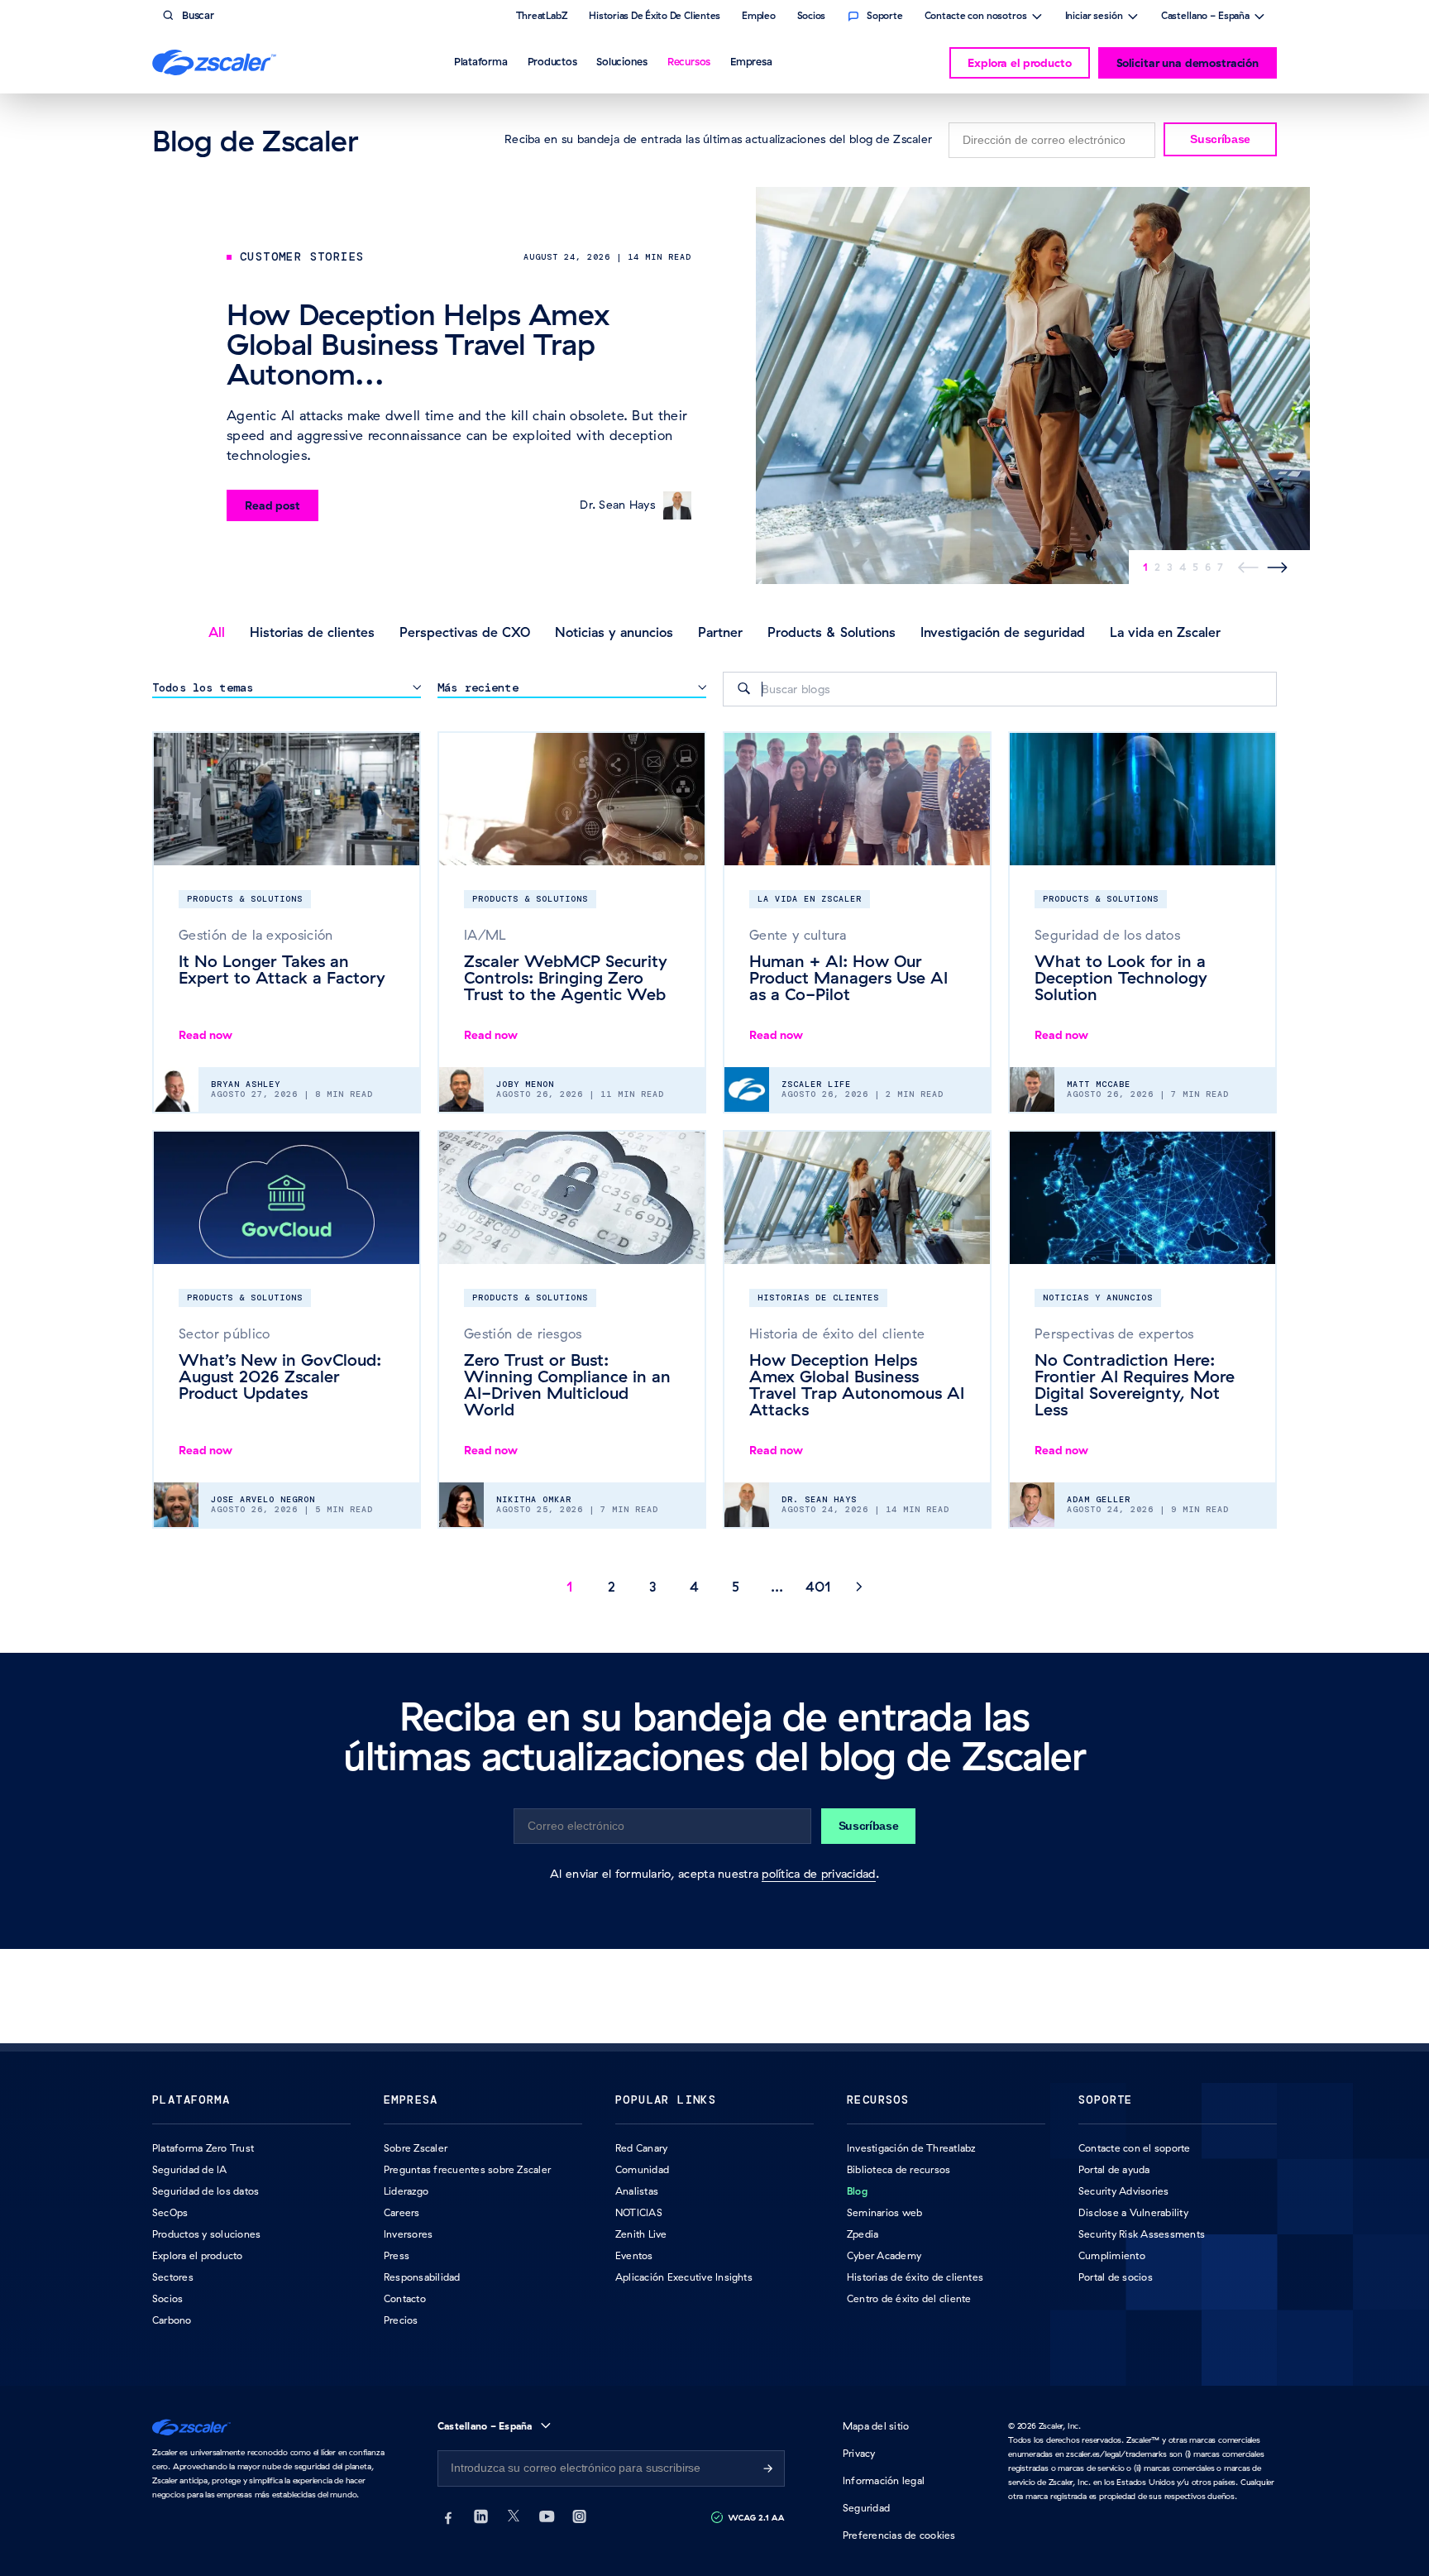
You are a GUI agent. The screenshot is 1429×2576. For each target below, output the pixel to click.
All (217, 632)
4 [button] (694, 1587)
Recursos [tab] (689, 61)
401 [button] (818, 1587)
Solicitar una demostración (1188, 63)
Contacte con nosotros (976, 17)
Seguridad (866, 2508)
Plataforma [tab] (481, 61)
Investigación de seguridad (1003, 632)
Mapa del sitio (876, 2426)
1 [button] (570, 1587)
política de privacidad (818, 1874)
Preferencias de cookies (899, 2535)
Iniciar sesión (1094, 17)
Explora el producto (1019, 63)
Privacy (859, 2453)
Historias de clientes (312, 632)
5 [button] (736, 1587)
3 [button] (653, 1587)
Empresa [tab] (751, 61)
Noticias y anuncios (614, 632)
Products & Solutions (832, 632)
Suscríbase (1220, 139)
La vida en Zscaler (1165, 632)
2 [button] (612, 1587)
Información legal (884, 2480)
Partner (720, 632)
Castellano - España (1205, 17)
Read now (206, 1035)
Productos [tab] (552, 61)
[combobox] (1000, 689)
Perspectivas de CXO (465, 632)
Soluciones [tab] (622, 61)
